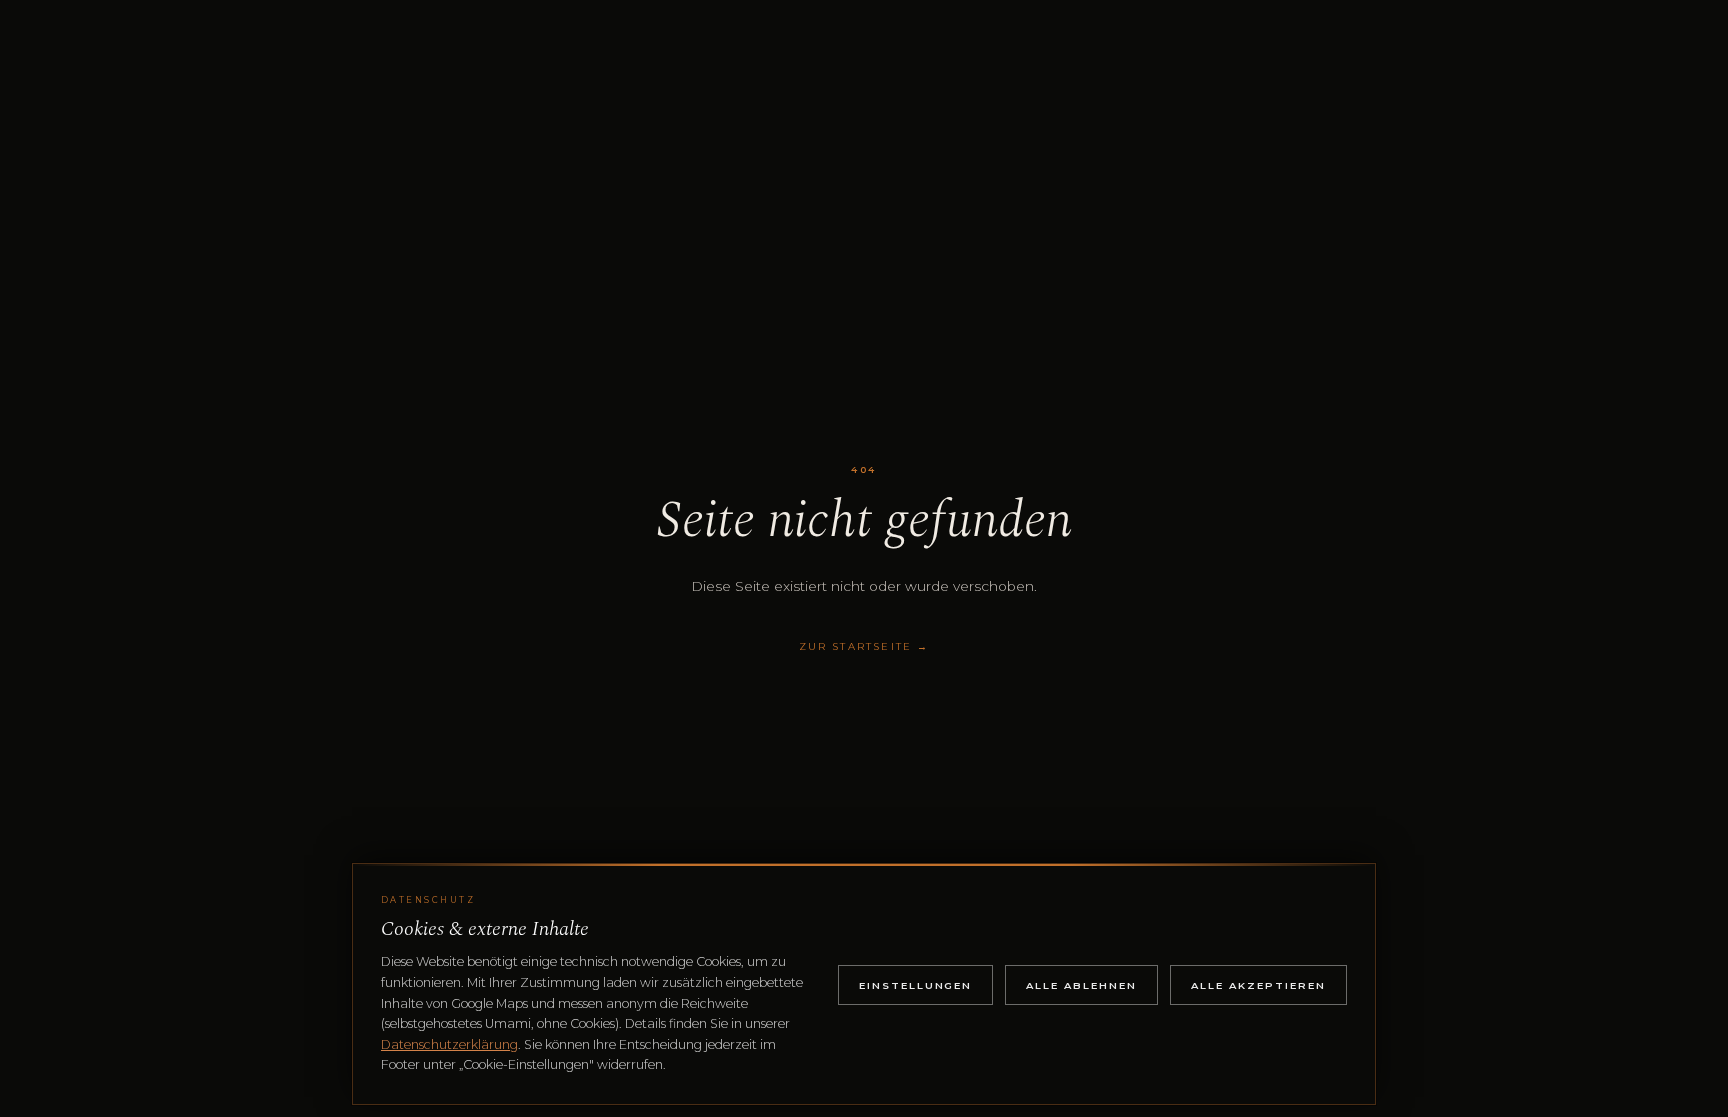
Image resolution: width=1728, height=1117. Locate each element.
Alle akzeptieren (1258, 985)
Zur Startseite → (864, 646)
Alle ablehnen (1081, 985)
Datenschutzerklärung (449, 1044)
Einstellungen (916, 985)
